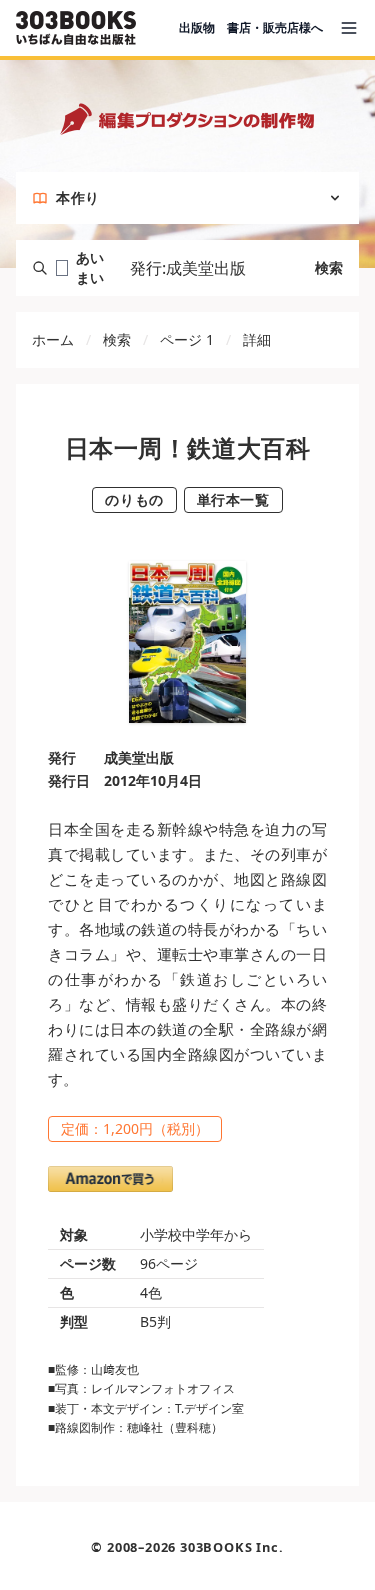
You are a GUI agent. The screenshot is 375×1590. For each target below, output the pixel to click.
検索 (329, 267)
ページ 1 (187, 339)
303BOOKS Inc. (231, 1547)
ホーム (53, 339)
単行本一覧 (233, 499)
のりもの (134, 499)
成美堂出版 (139, 757)
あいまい (90, 267)
